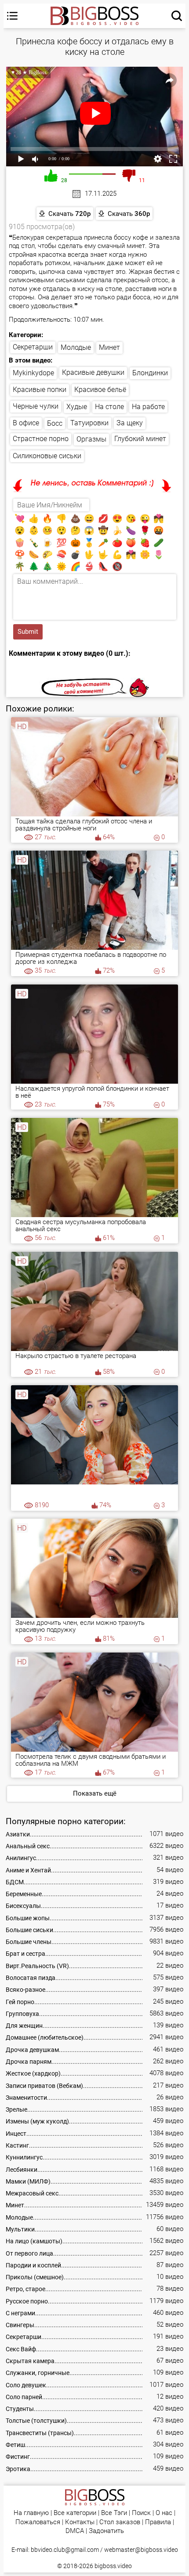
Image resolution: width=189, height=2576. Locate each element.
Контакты (80, 2522)
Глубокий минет (140, 439)
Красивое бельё (100, 390)
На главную (31, 2513)
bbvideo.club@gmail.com (65, 2550)
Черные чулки (36, 406)
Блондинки (150, 373)
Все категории (75, 2513)
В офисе (26, 423)
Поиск (141, 2513)
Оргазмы (91, 439)
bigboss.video (113, 2566)
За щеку (130, 423)
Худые (77, 407)
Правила (158, 2522)
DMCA (75, 2531)
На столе (109, 407)
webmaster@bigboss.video (141, 2550)
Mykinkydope (33, 373)
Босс (55, 423)
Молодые (76, 347)
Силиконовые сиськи (47, 456)
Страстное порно (41, 439)
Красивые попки (40, 390)
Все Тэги (114, 2513)
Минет (109, 347)
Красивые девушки (93, 372)
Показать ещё (95, 1793)
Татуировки (89, 423)
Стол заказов (120, 2522)
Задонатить (106, 2531)
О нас (164, 2513)
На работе (148, 407)
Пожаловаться (38, 2522)
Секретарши (33, 347)
